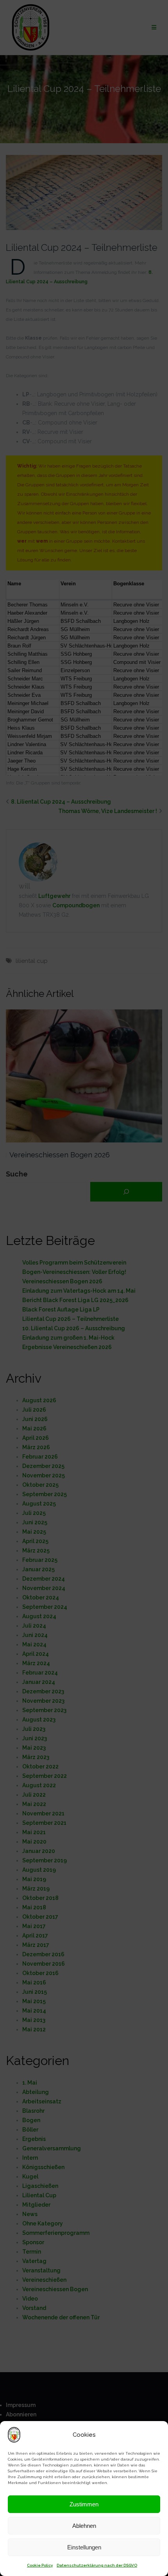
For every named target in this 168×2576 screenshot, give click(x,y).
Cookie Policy (40, 2565)
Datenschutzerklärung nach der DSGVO (97, 2565)
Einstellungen (84, 2547)
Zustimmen (84, 2504)
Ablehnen (84, 2526)
